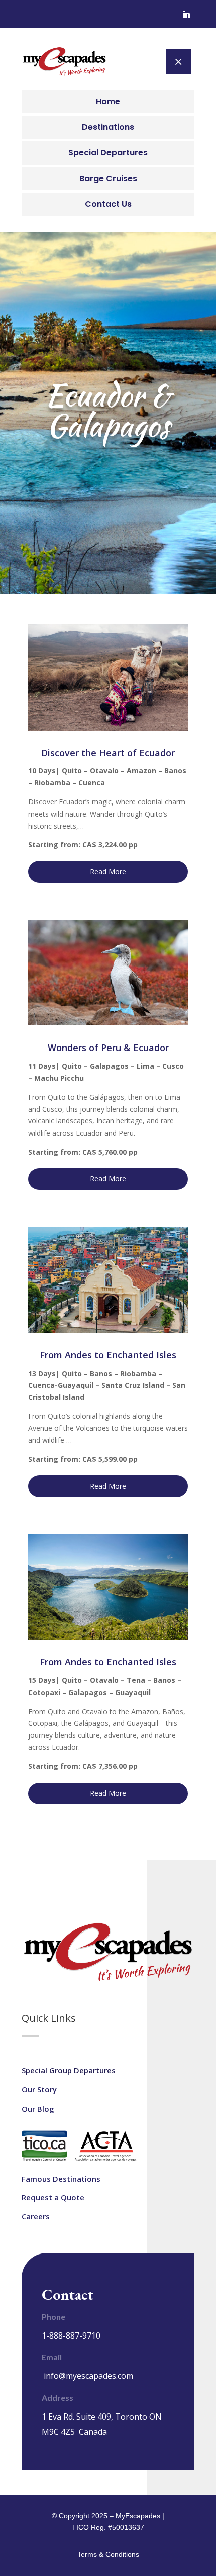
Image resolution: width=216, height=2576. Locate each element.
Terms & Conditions (108, 2554)
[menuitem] (108, 102)
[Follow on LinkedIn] (186, 15)
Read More (108, 872)
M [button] (178, 61)
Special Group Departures (69, 2070)
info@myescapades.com (88, 2376)
